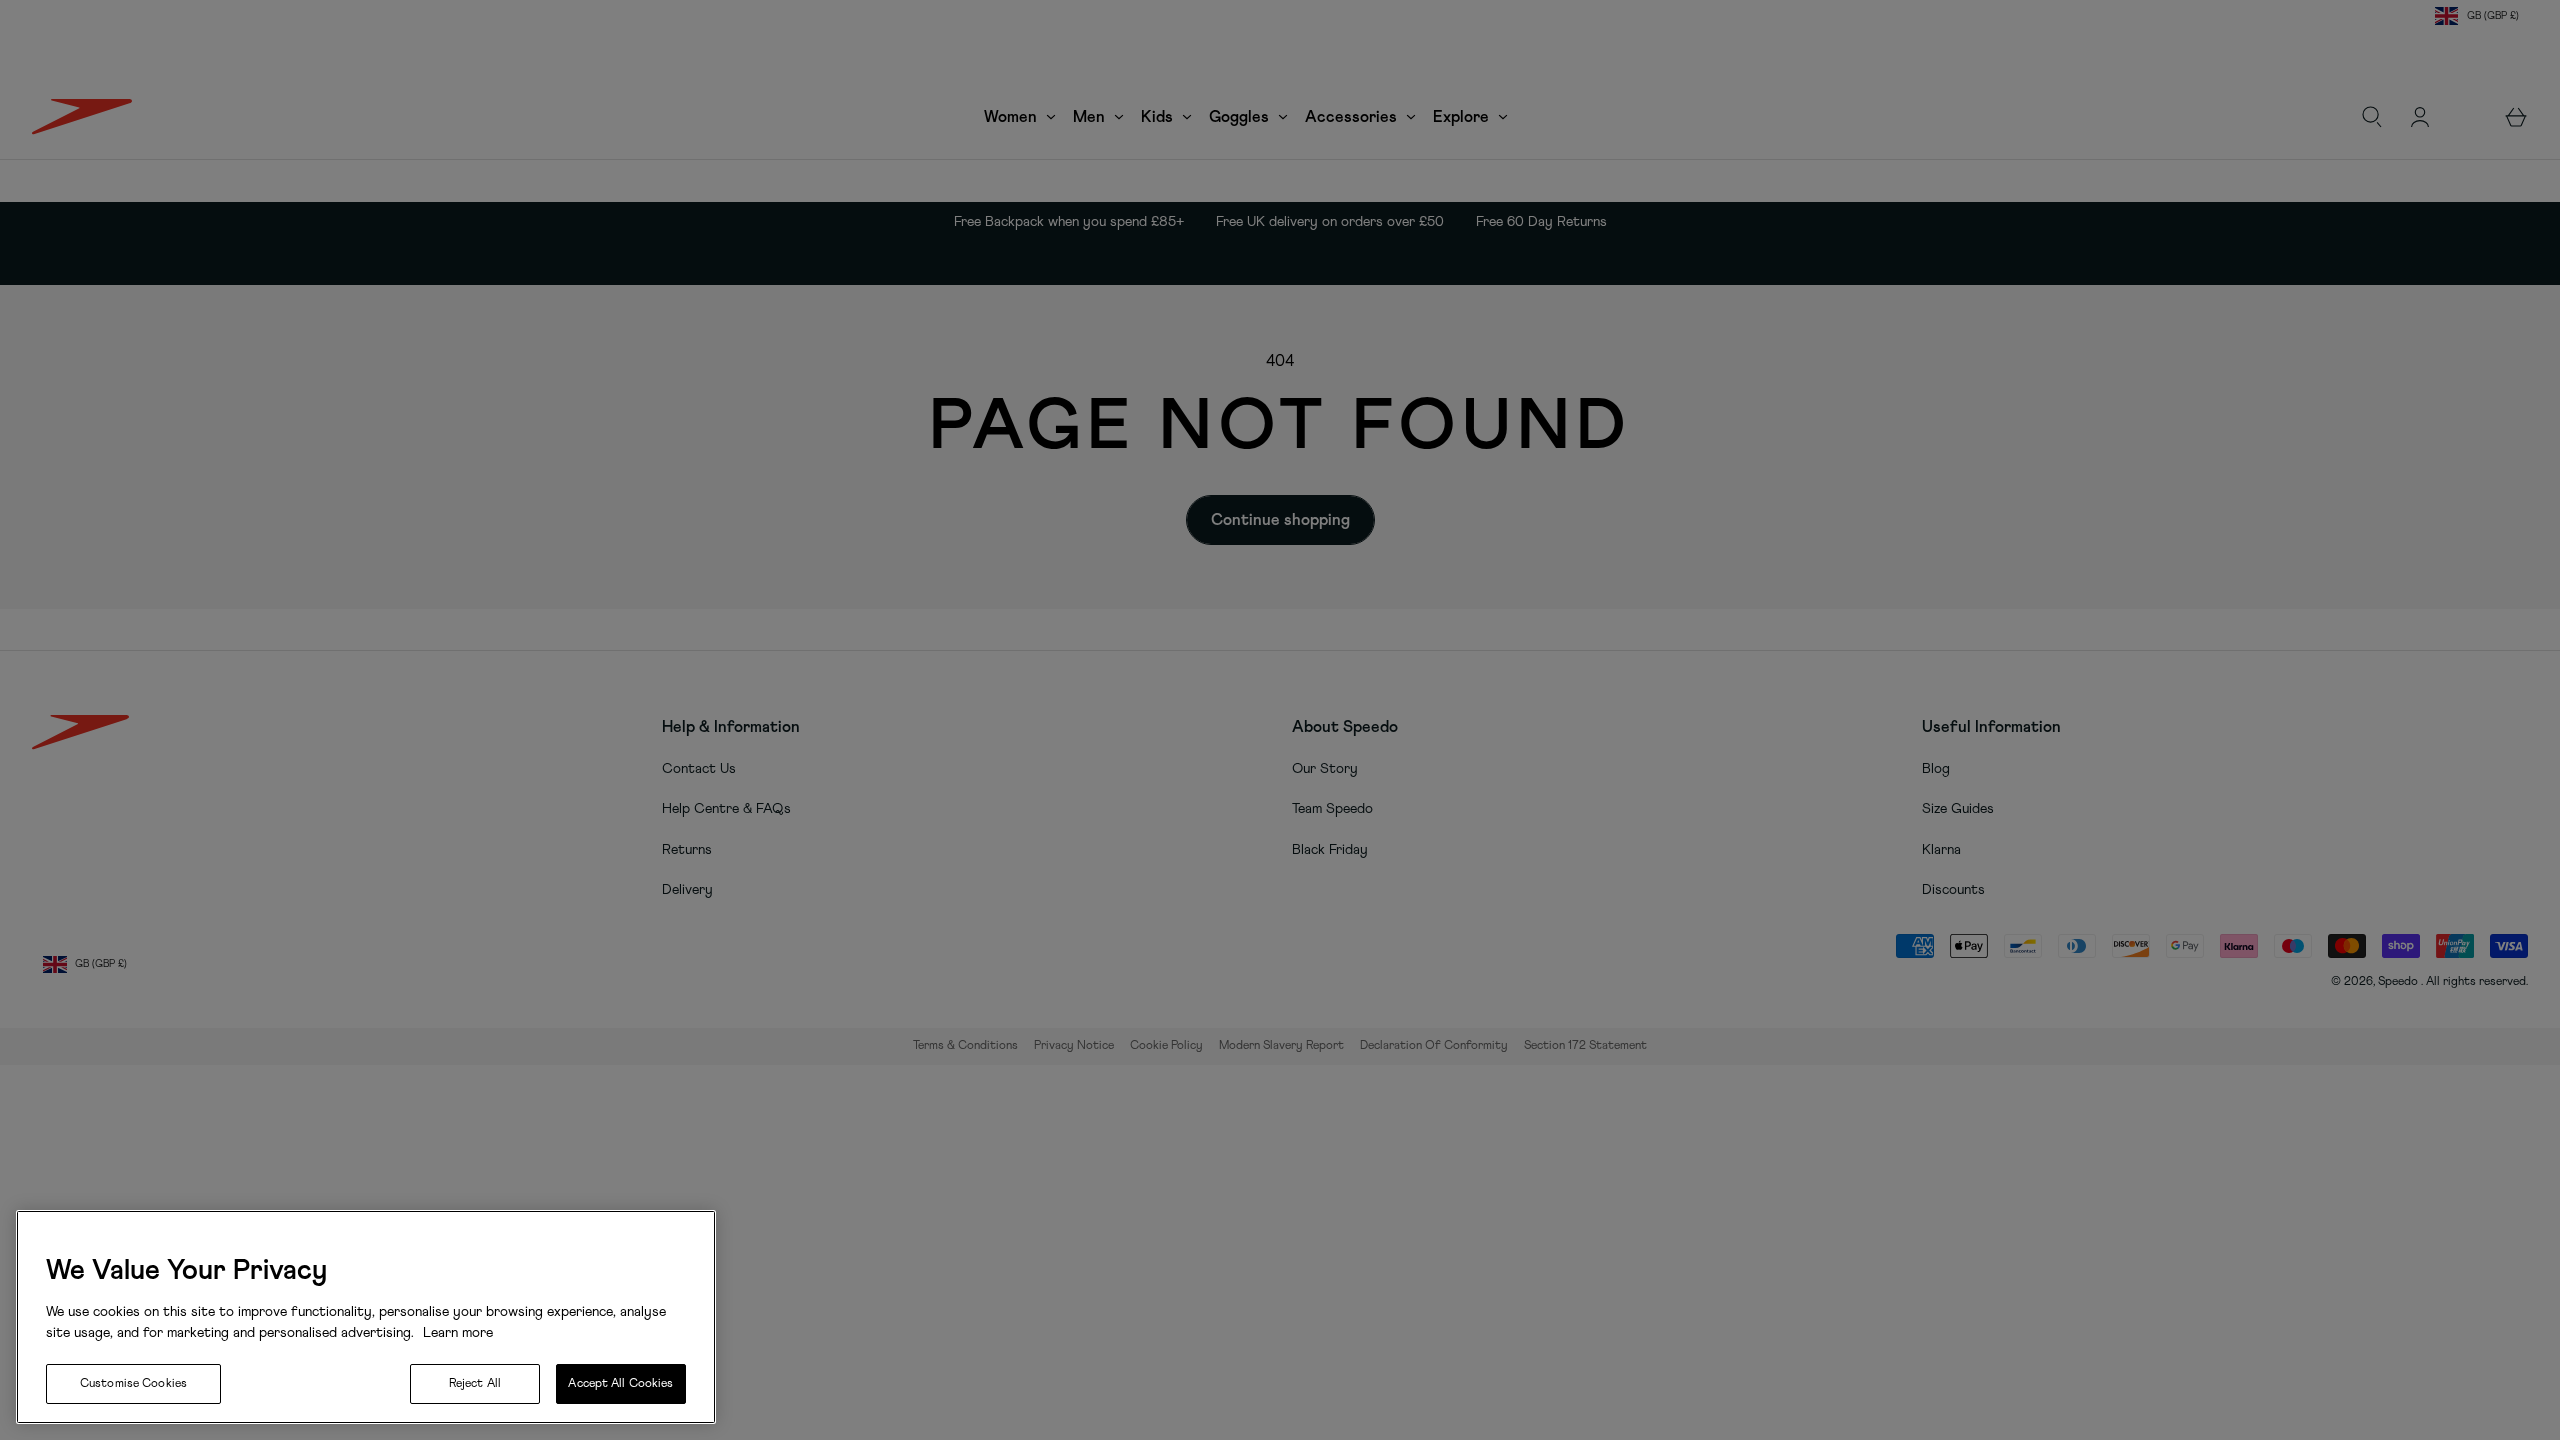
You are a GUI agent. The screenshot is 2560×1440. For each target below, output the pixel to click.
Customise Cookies (133, 1384)
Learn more (456, 1333)
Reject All (475, 1384)
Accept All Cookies (620, 1384)
